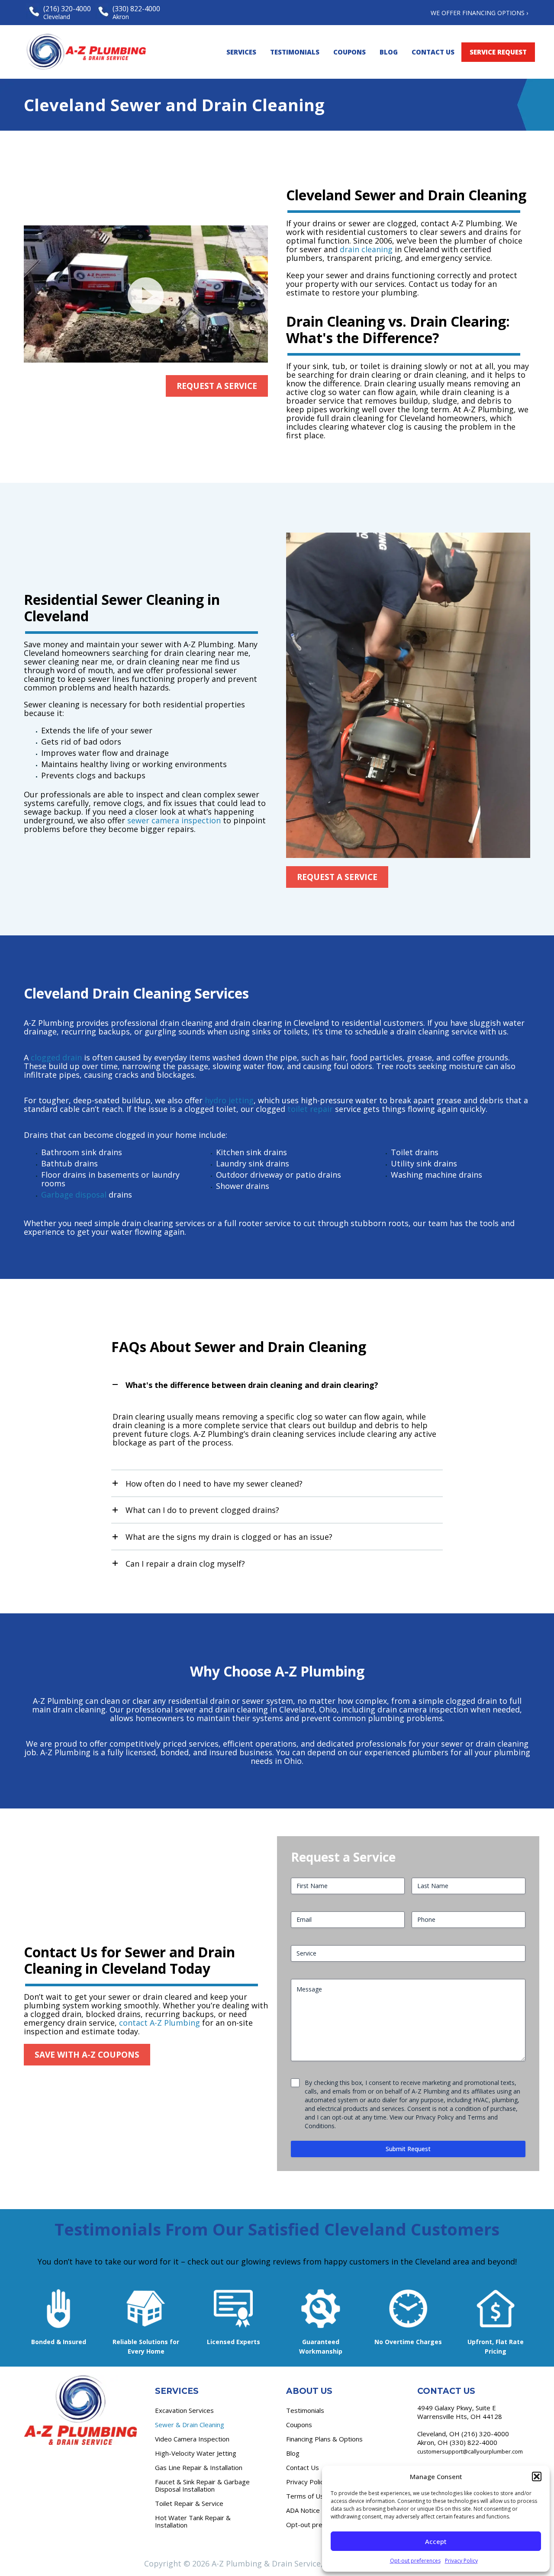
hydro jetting (229, 1100)
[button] (537, 2476)
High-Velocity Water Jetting (196, 2453)
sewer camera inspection (174, 820)
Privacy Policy (461, 2561)
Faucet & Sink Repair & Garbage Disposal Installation (202, 2485)
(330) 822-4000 (473, 2442)
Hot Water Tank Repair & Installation (193, 2521)
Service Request (498, 52)
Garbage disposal (74, 1195)
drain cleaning (366, 249)
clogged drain (56, 1057)
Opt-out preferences (415, 2561)
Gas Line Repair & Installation (199, 2467)
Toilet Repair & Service (189, 2503)
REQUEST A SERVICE (217, 386)
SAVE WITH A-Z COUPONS (87, 2055)
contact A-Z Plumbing (159, 2023)
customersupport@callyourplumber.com (470, 2451)
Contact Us (433, 52)
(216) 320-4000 (485, 2434)
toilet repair (310, 1109)
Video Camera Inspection (192, 2439)
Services (241, 52)
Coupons (349, 52)
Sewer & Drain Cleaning (190, 2425)
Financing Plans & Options (324, 2439)
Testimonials (295, 52)
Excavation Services (184, 2410)
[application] (146, 294)
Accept (436, 2541)
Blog (389, 52)
